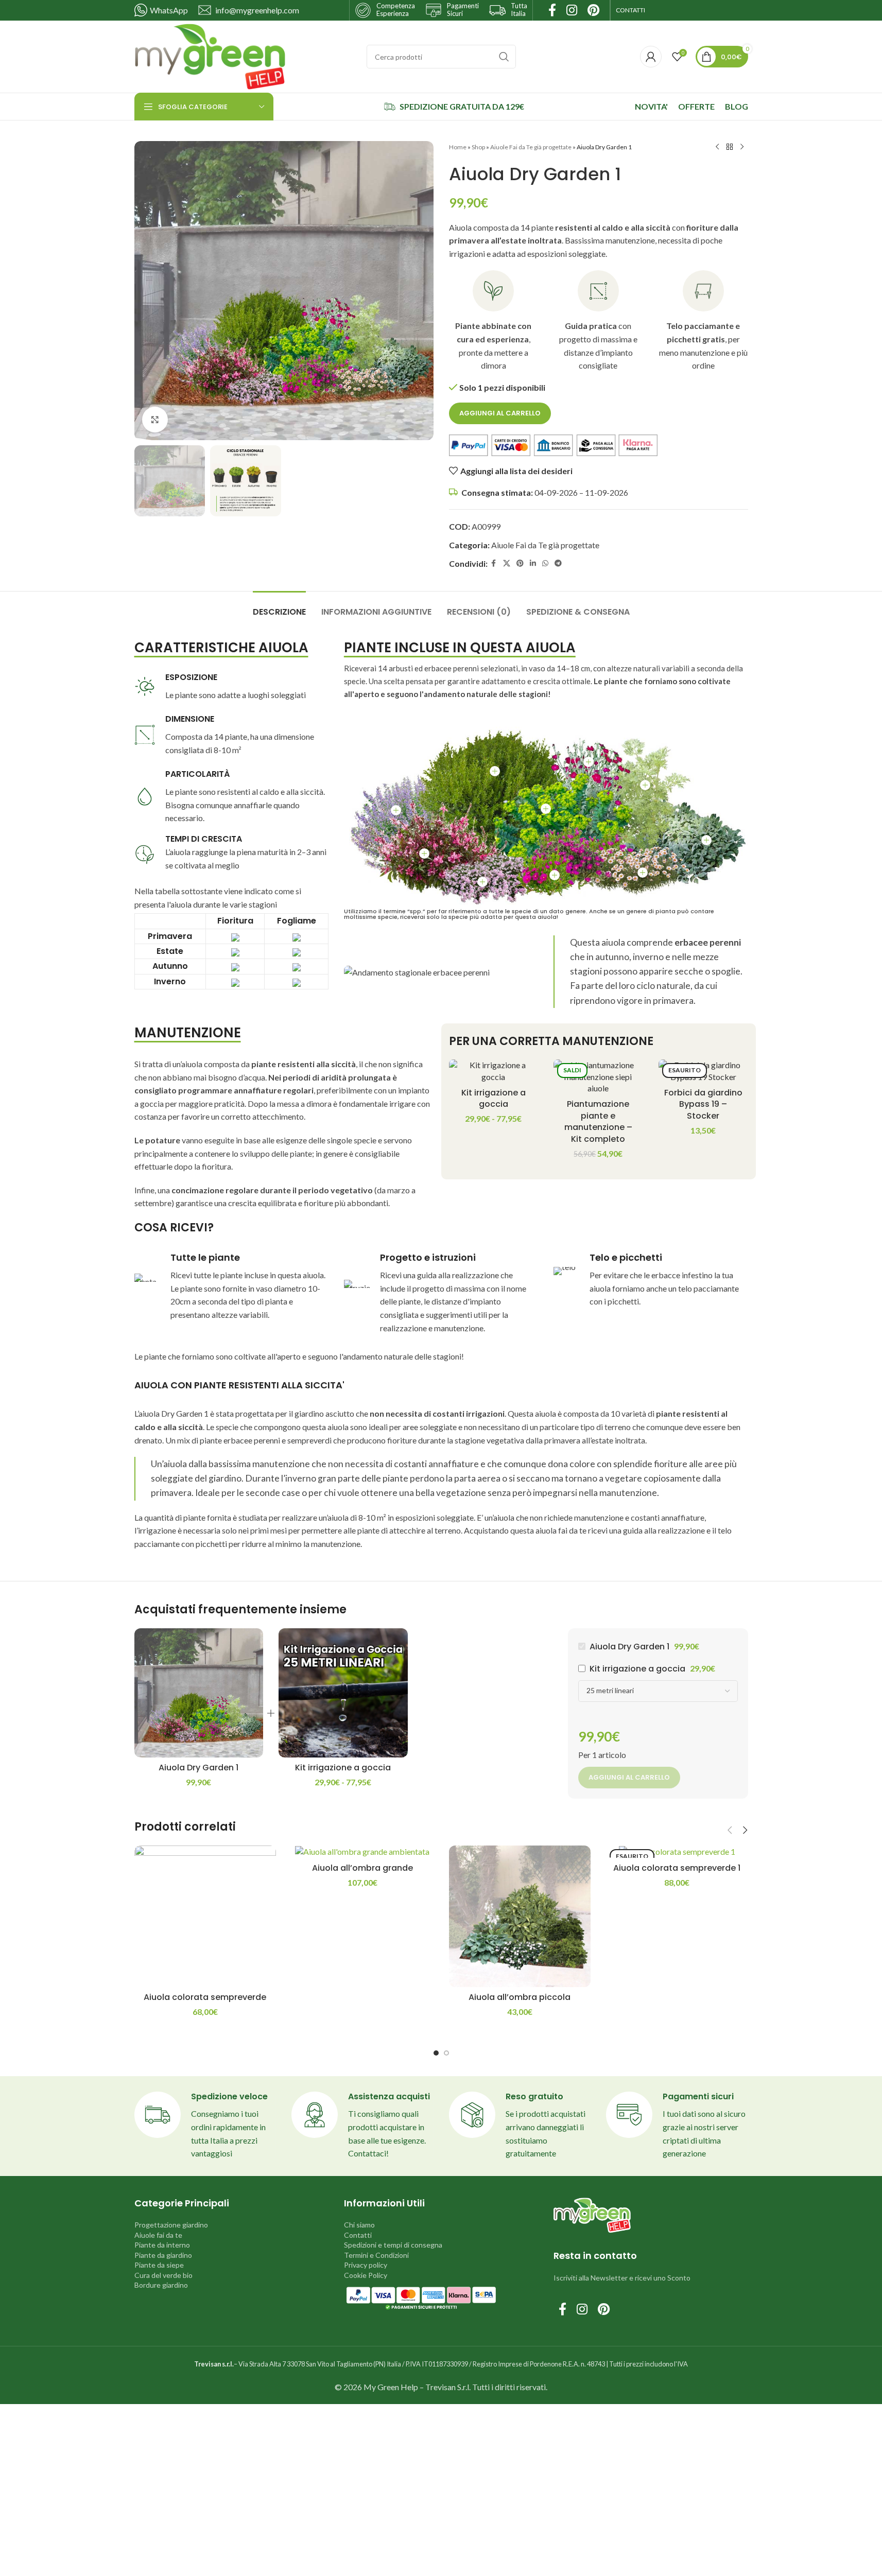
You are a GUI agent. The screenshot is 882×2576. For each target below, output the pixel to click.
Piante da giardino (163, 2255)
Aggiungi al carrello (500, 413)
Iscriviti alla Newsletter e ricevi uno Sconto (622, 2278)
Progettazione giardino (171, 2225)
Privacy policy (366, 2265)
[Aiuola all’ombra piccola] (520, 1917)
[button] (730, 1830)
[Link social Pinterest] (520, 563)
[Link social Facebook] (494, 563)
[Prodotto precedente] (717, 147)
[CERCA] (504, 57)
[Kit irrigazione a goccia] (494, 1071)
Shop (478, 147)
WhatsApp (169, 10)
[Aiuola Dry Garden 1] (199, 1693)
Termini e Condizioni (376, 2255)
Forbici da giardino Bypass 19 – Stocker (703, 1104)
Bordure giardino (161, 2285)
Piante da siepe (159, 2265)
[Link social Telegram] (558, 563)
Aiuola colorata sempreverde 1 (677, 1868)
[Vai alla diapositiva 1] (436, 2053)
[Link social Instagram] (582, 2310)
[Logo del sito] (210, 55)
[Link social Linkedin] (533, 563)
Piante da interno (162, 2245)
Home (458, 147)
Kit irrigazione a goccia (494, 1098)
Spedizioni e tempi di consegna (393, 2245)
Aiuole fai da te (158, 2235)
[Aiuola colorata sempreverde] (205, 1917)
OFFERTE (696, 106)
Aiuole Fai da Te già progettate (531, 147)
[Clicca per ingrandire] (155, 420)
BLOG (737, 106)
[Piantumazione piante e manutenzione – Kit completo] (598, 1077)
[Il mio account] (651, 57)
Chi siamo (359, 2225)
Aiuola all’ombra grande (362, 1868)
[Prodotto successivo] (742, 147)
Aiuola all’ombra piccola (520, 1997)
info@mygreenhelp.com (257, 10)
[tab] (279, 607)
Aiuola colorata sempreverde (205, 1997)
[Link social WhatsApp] (545, 563)
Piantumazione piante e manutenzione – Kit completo (598, 1121)
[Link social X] (507, 563)
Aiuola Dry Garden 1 (198, 1768)
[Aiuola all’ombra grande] (362, 1852)
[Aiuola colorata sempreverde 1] (677, 1852)
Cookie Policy (366, 2275)
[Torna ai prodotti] (730, 147)
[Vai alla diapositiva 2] (446, 2053)
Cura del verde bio (163, 2275)
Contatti (358, 2235)
